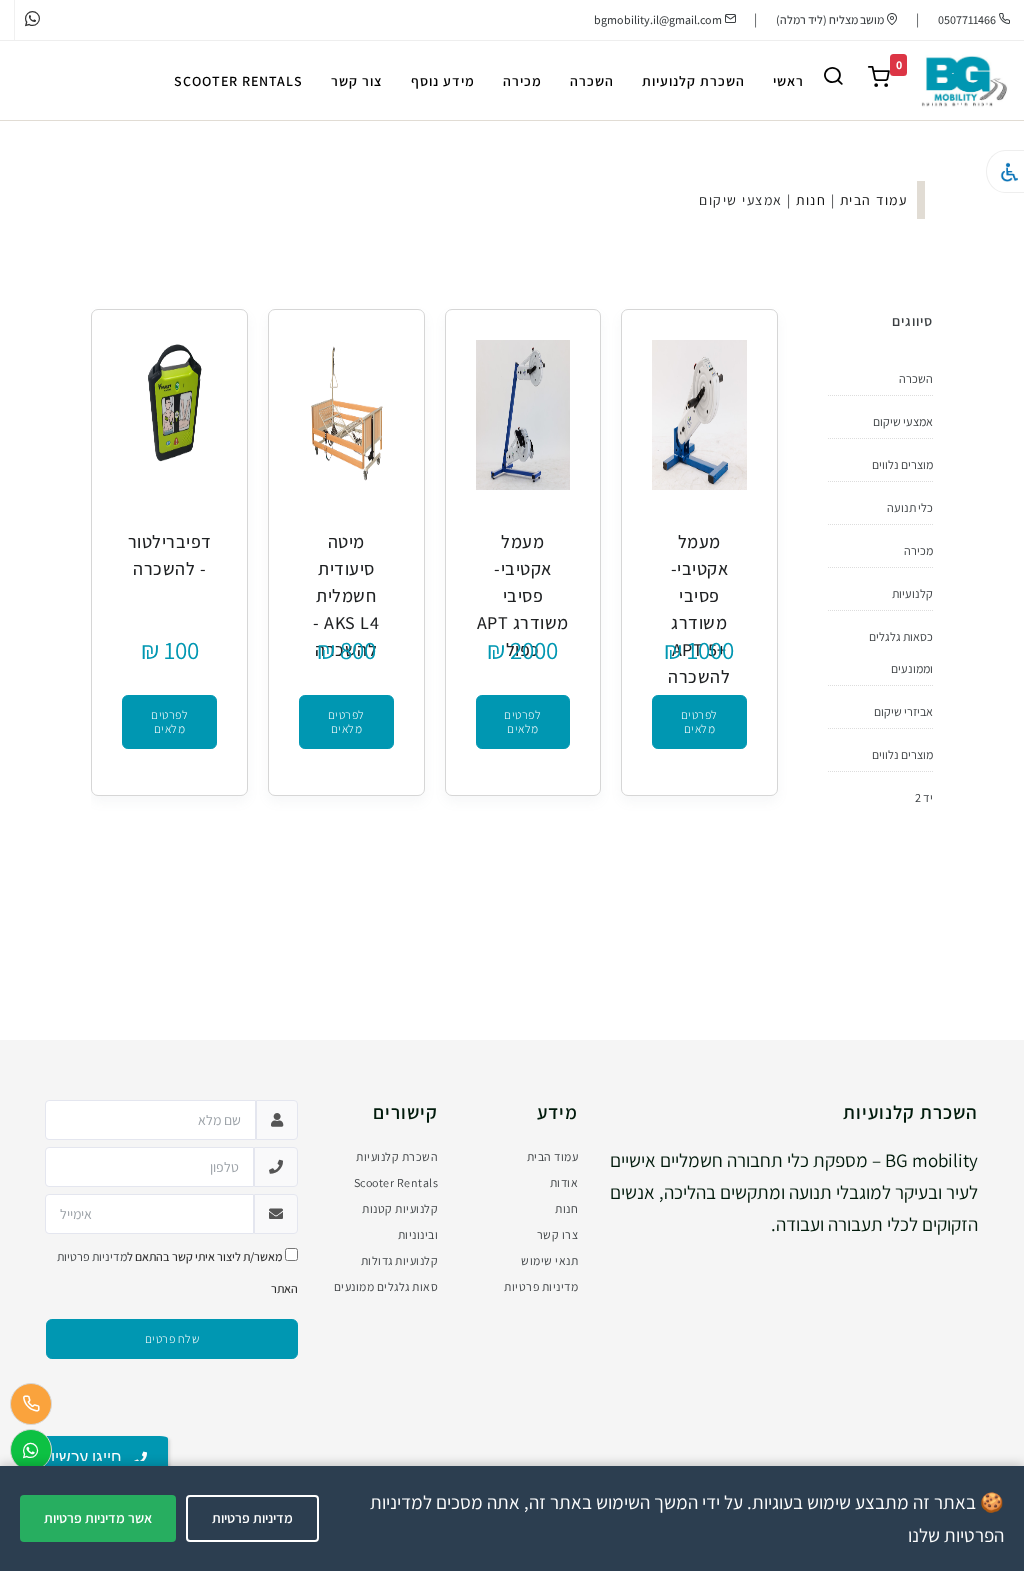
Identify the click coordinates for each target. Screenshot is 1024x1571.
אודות (564, 1182)
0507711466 (968, 19)
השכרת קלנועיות (693, 81)
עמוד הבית (874, 200)
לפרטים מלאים (699, 721)
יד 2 (924, 797)
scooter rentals (238, 81)
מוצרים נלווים (902, 464)
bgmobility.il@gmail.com (658, 19)
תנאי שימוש (549, 1260)
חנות (811, 200)
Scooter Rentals (396, 1182)
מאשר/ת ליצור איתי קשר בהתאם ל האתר (177, 1272)
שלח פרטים (172, 1338)
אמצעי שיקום (903, 421)
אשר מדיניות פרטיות (98, 1518)
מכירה (522, 81)
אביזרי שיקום (903, 711)
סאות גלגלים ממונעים (386, 1286)
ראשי (788, 81)
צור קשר (357, 81)
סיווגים (912, 321)
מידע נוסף (443, 81)
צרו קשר (558, 1234)
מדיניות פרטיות (541, 1286)
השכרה (592, 81)
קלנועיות (912, 593)
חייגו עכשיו (92, 1457)
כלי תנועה (910, 507)
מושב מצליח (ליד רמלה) (831, 19)
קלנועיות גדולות (400, 1260)
